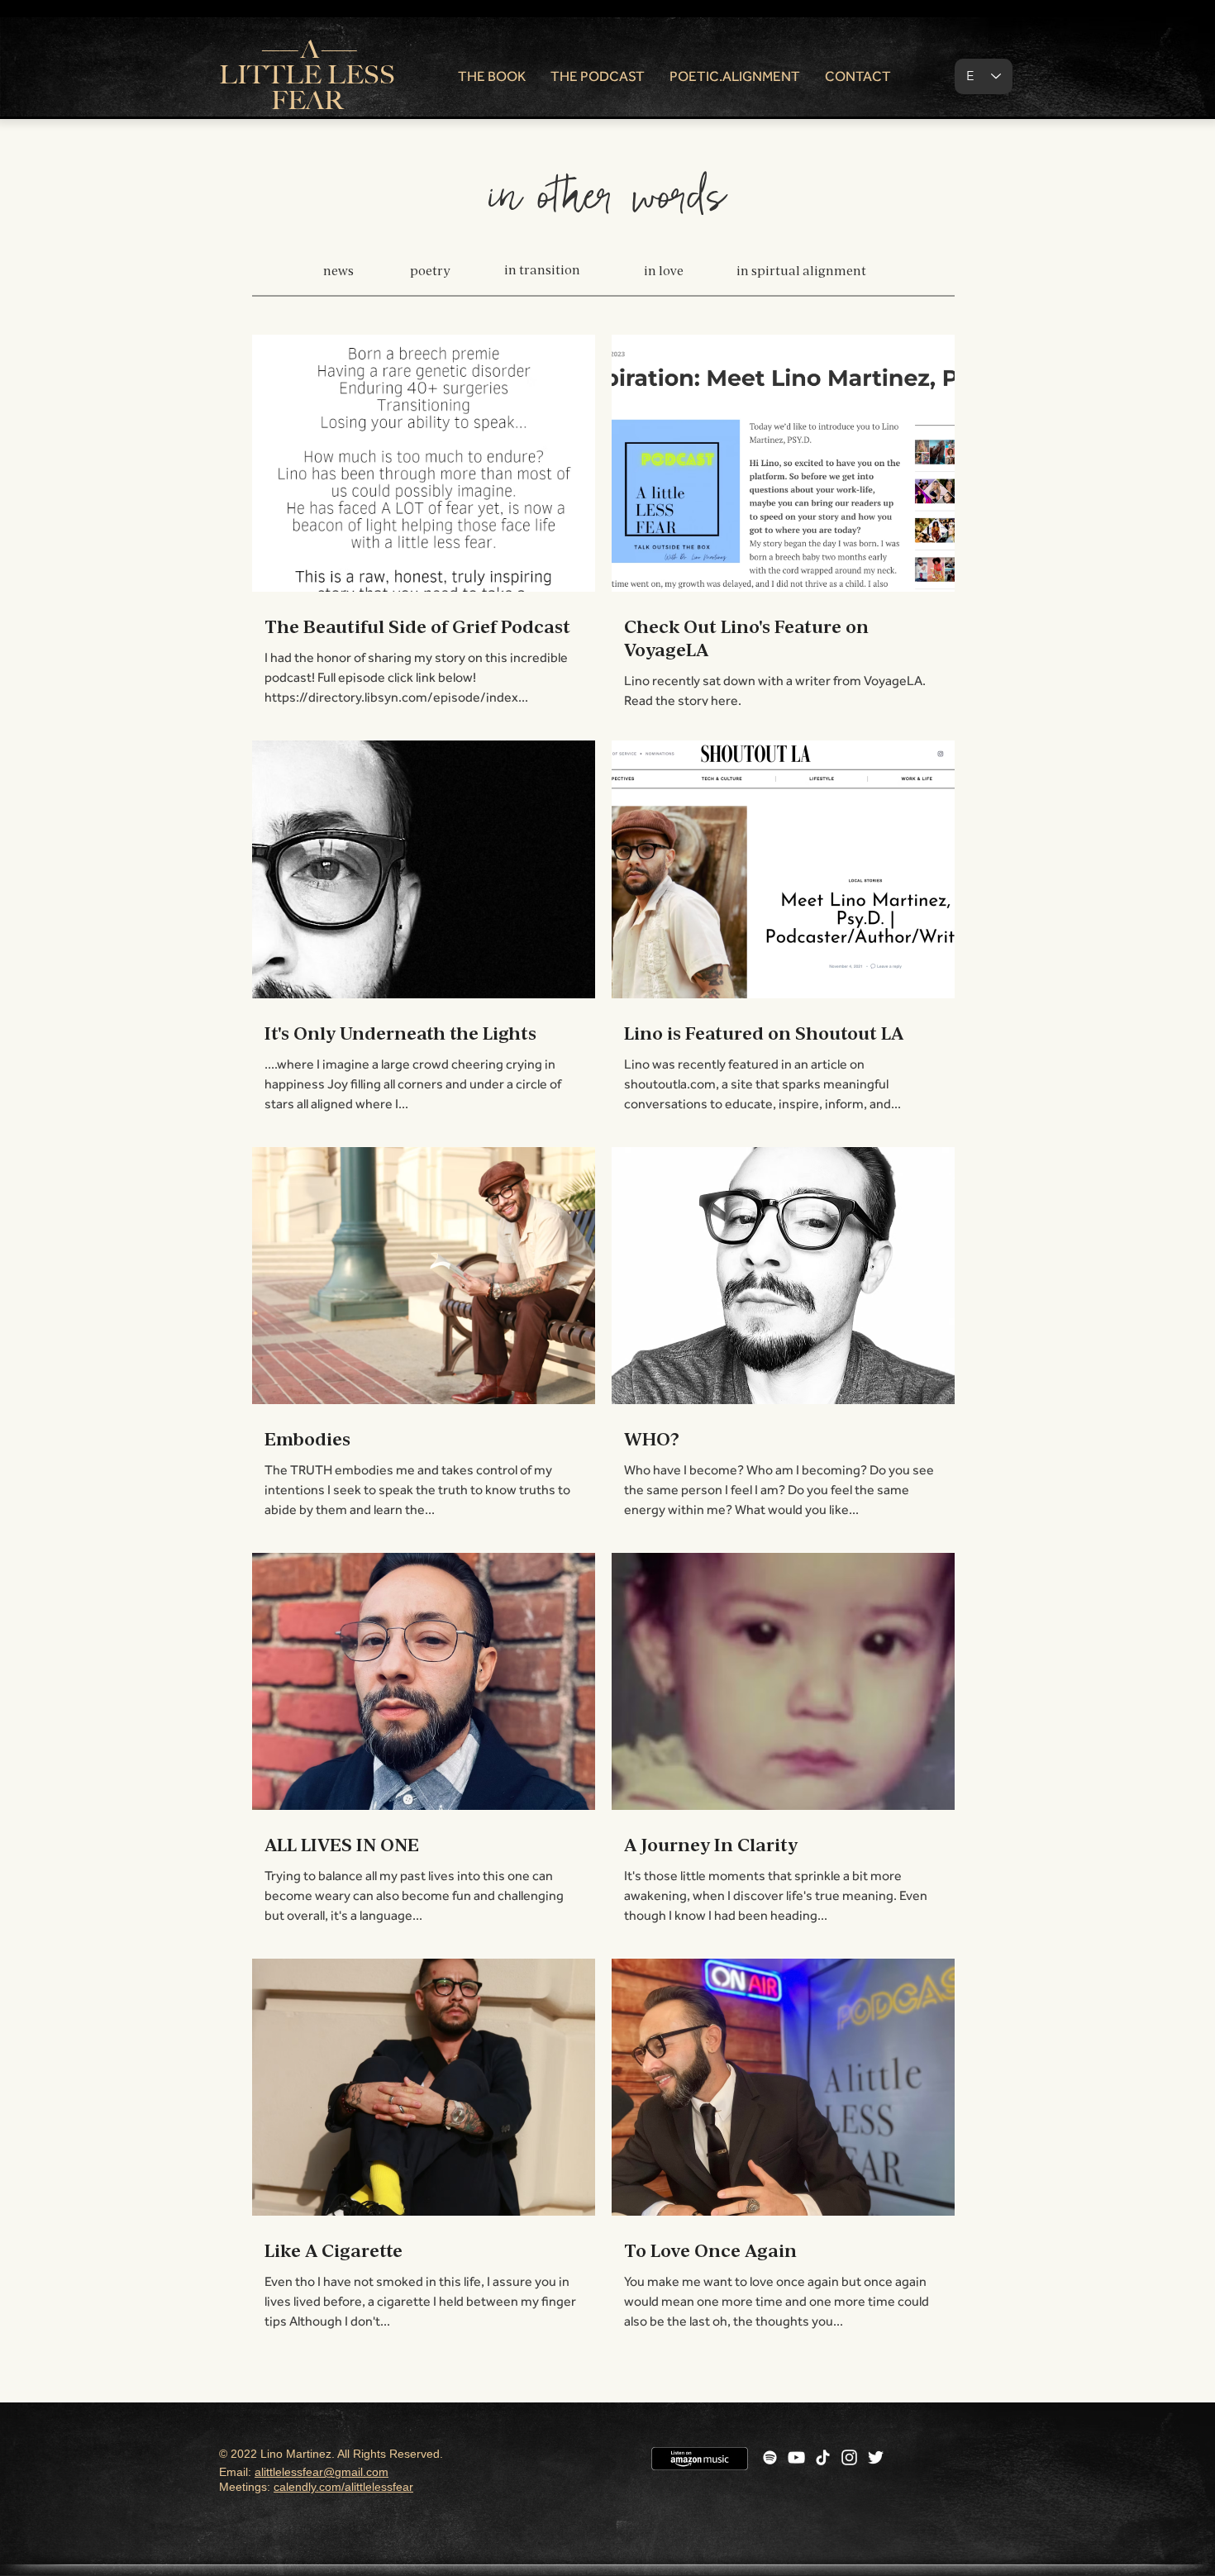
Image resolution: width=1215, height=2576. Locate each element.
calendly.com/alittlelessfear (343, 2487)
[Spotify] (770, 2457)
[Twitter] (876, 2457)
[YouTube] (796, 2457)
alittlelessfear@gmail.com (322, 2472)
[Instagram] (849, 2457)
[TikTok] (823, 2457)
